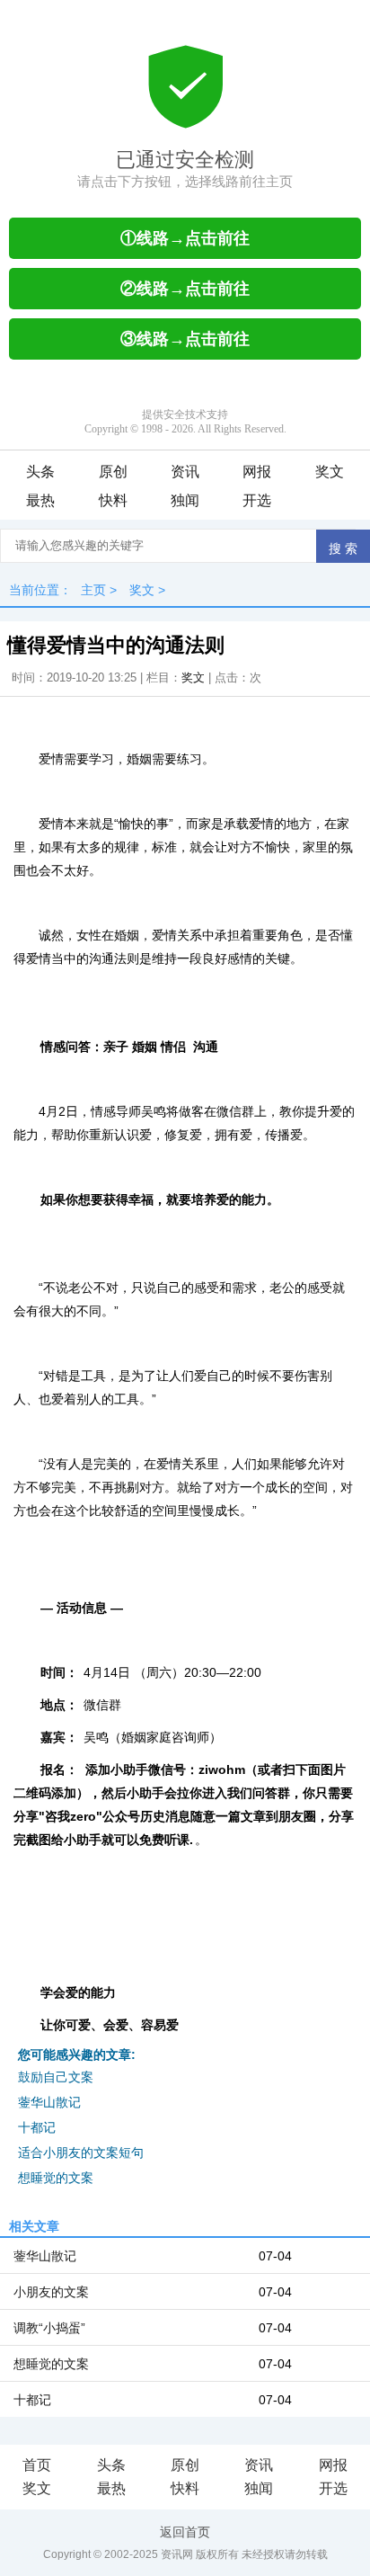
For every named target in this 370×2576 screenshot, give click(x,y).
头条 (40, 472)
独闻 (185, 500)
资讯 (185, 472)
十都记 (37, 2127)
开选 (257, 500)
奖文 (330, 472)
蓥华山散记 (49, 2102)
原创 (113, 472)
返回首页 (185, 2532)
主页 (93, 590)
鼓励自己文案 (56, 2077)
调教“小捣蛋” (49, 2328)
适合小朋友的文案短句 (81, 2153)
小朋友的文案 (51, 2292)
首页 (37, 2465)
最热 (40, 500)
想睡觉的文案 (56, 2178)
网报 (257, 472)
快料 (113, 500)
